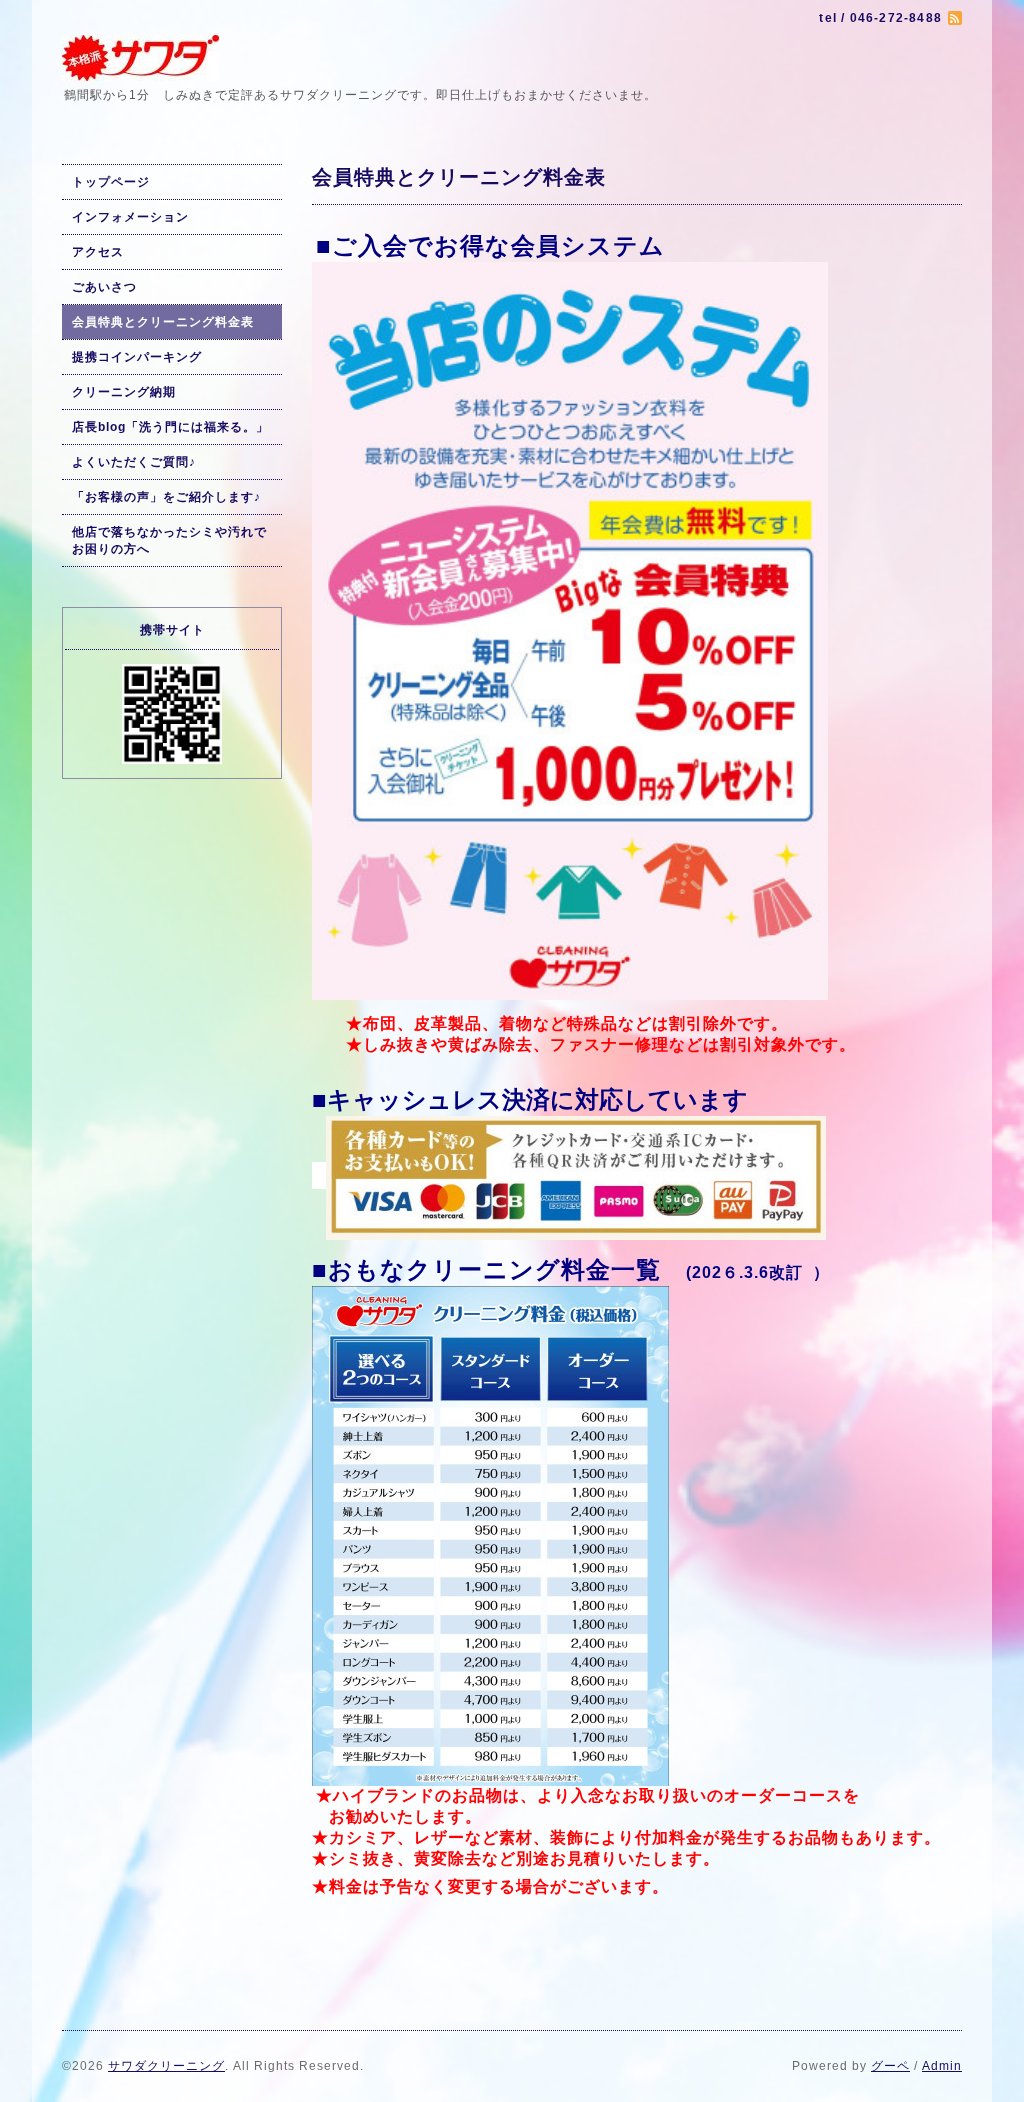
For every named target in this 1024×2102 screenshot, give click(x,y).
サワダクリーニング (166, 2066)
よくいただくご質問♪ (134, 462)
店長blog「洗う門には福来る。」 (170, 427)
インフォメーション (130, 217)
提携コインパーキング (137, 357)
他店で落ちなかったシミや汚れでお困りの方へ (169, 540)
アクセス (98, 252)
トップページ (111, 182)
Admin (942, 2066)
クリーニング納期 (124, 392)
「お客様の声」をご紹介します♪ (166, 497)
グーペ (890, 2066)
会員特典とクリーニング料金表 (163, 322)
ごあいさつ (104, 287)
